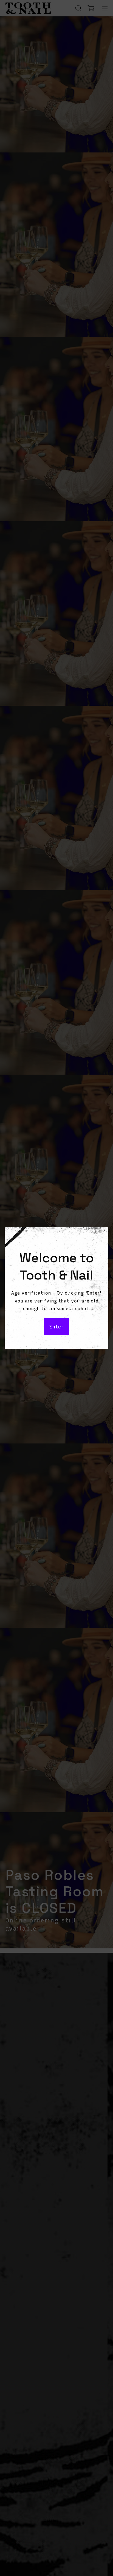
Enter (56, 1327)
